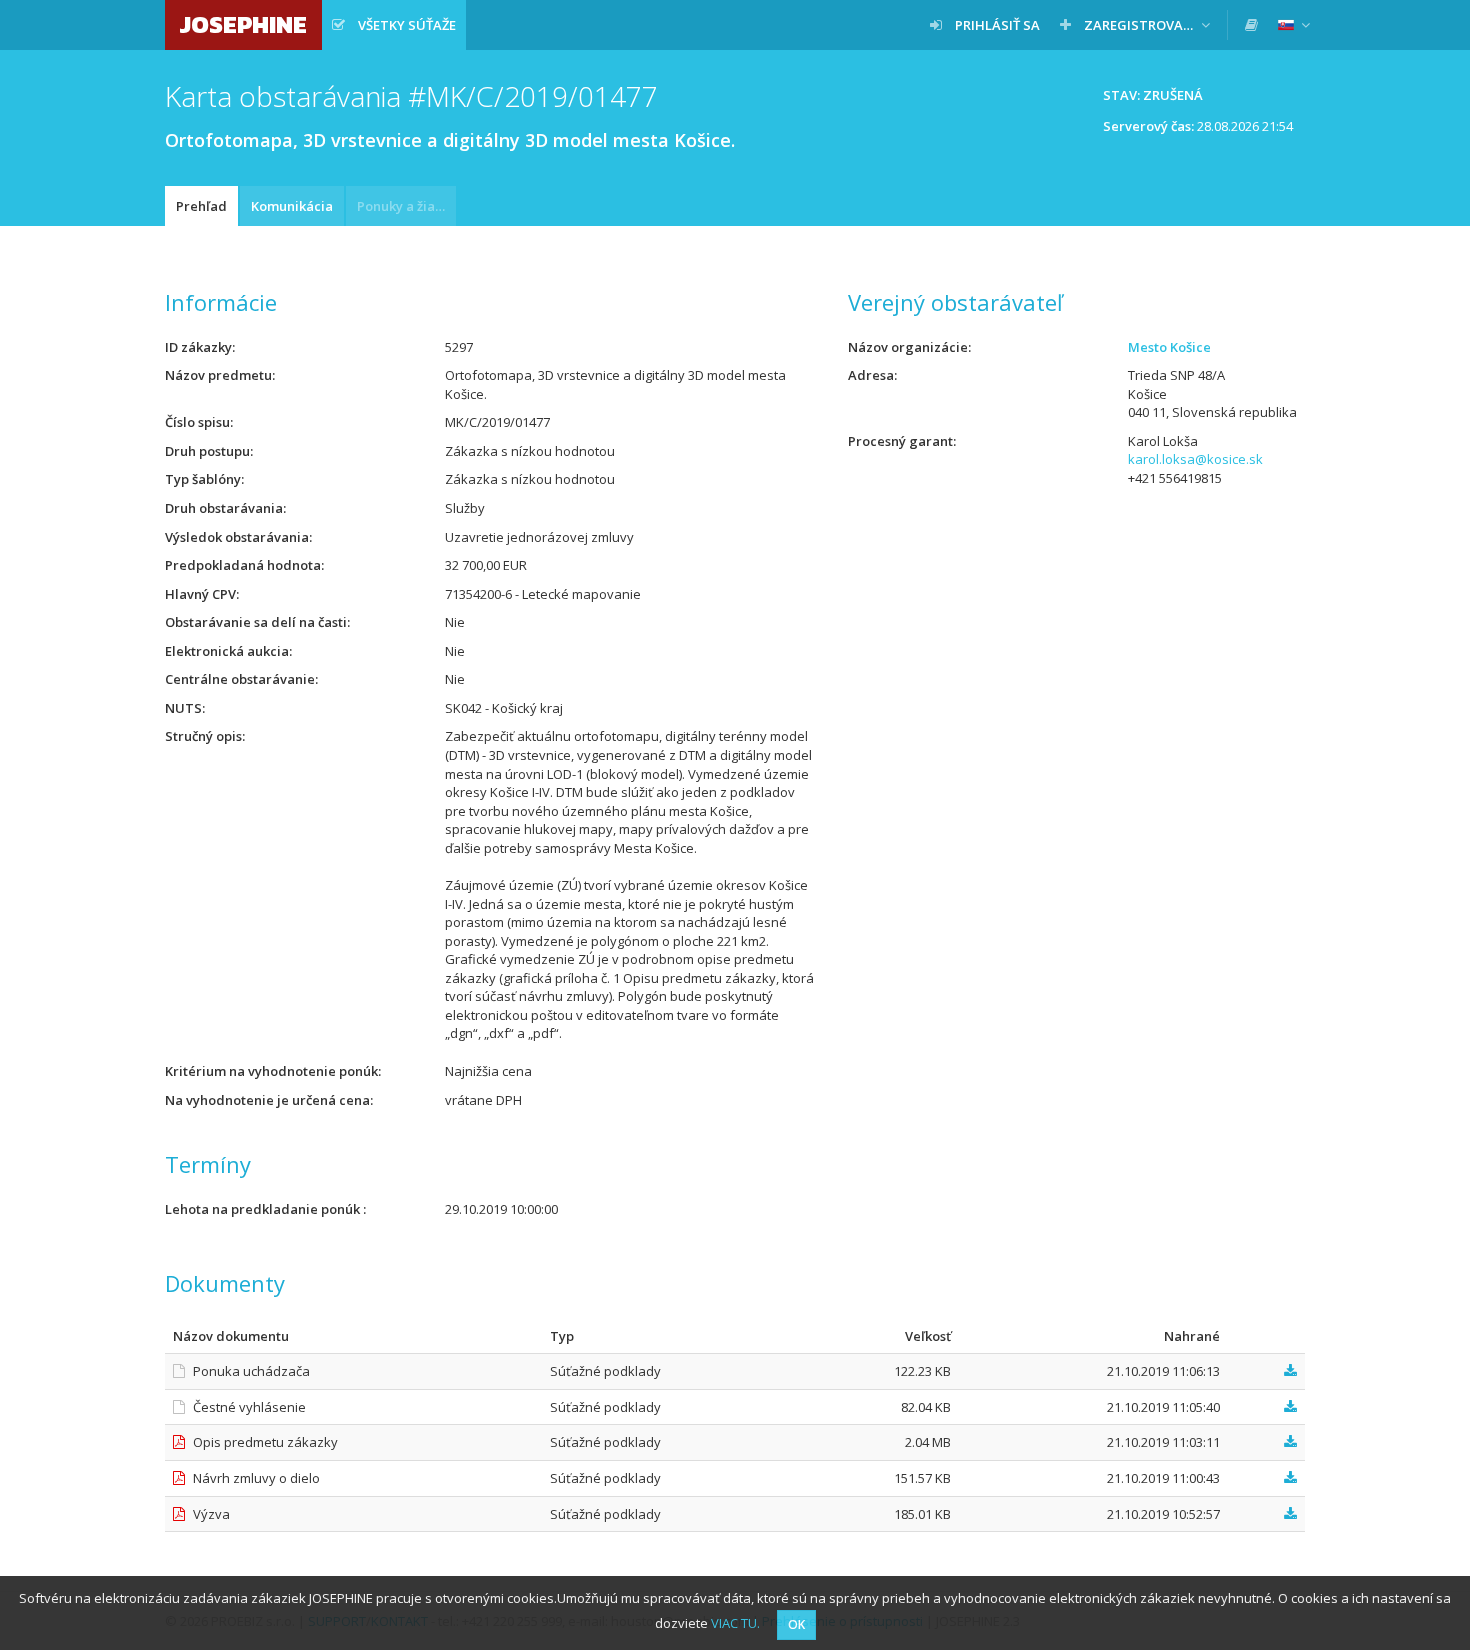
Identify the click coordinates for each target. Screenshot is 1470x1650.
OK (796, 1624)
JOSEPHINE (243, 24)
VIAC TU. (735, 1623)
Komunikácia (292, 206)
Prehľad (201, 206)
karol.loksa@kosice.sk (1195, 459)
